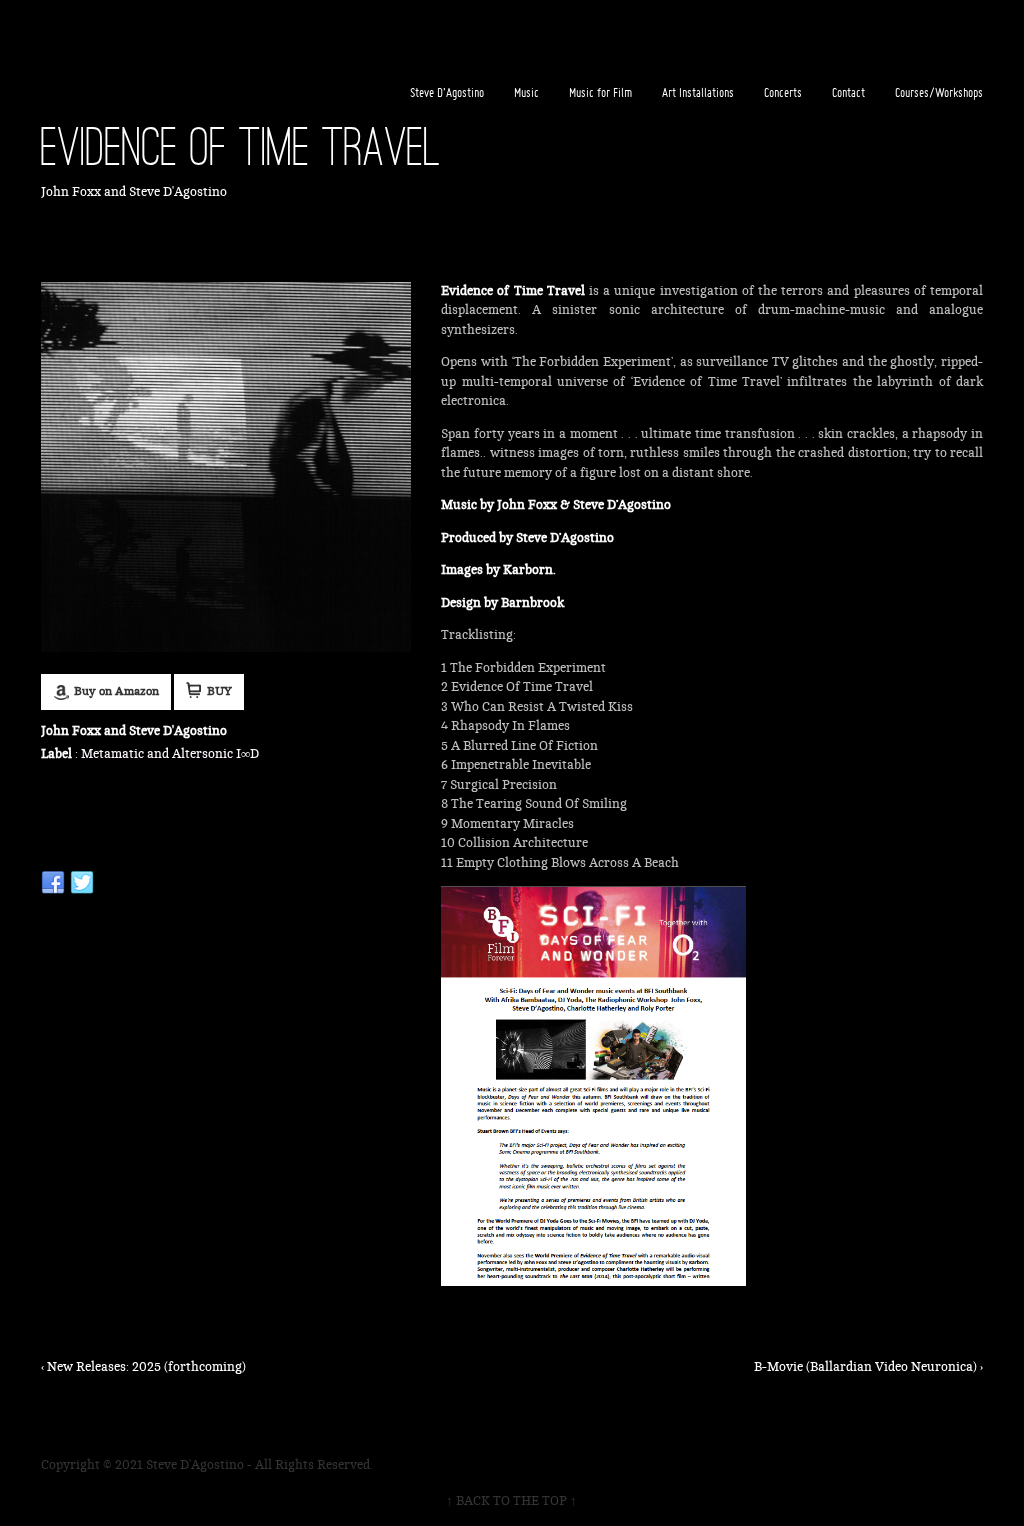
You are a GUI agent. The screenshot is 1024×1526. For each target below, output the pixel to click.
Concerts (783, 92)
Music (526, 92)
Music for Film (600, 92)
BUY (219, 691)
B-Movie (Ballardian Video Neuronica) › (868, 1367)
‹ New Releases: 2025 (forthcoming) (143, 1367)
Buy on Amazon (116, 691)
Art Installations (698, 92)
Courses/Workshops (939, 92)
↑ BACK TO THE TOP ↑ (511, 1501)
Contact (848, 92)
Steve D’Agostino (447, 92)
